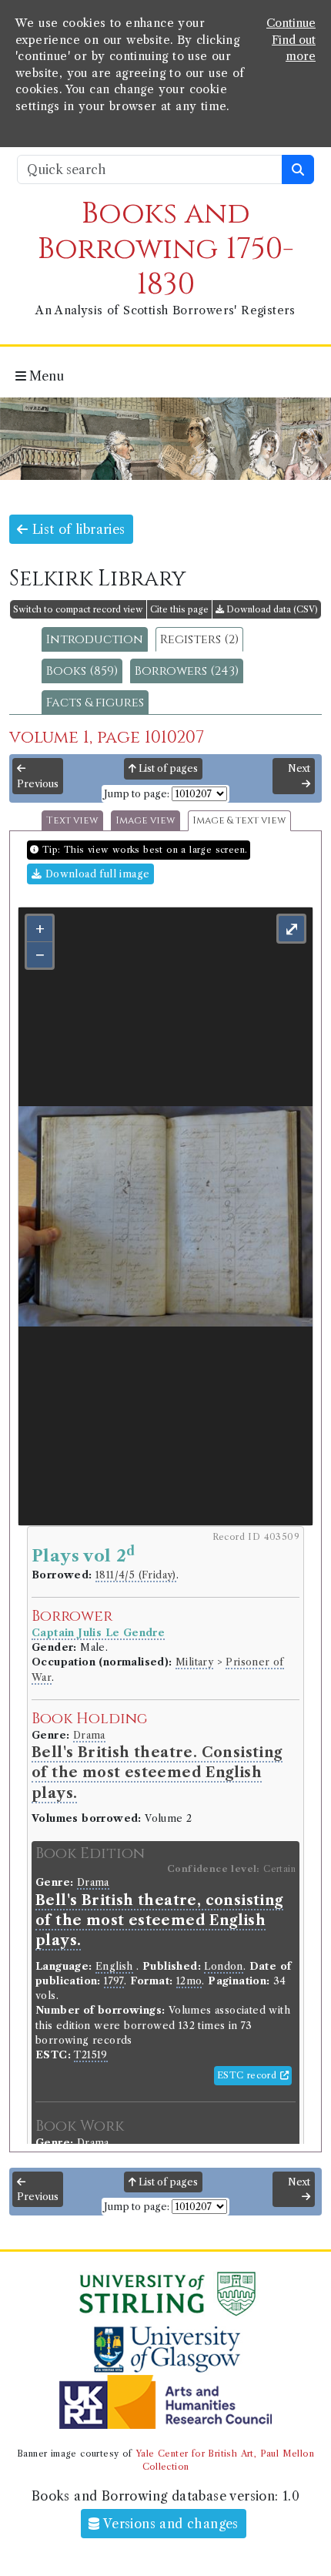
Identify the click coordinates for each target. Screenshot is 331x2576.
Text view (72, 821)
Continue (291, 23)
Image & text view (239, 821)
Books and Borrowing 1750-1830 (166, 249)
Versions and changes (169, 2524)
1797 (114, 1981)
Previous (38, 784)
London (223, 1966)
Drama (89, 1735)
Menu (45, 376)
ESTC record (249, 2075)
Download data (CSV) (271, 609)
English (114, 1966)
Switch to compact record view (78, 609)
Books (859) (82, 671)
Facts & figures (95, 703)
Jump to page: (137, 794)
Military (194, 1662)
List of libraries (76, 529)
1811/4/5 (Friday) (136, 1575)
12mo (189, 1981)
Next (299, 768)
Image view (145, 821)
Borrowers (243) (187, 671)
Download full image (95, 874)
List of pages (167, 768)
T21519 (90, 2055)
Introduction (95, 639)
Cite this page (179, 609)
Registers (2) (199, 639)
